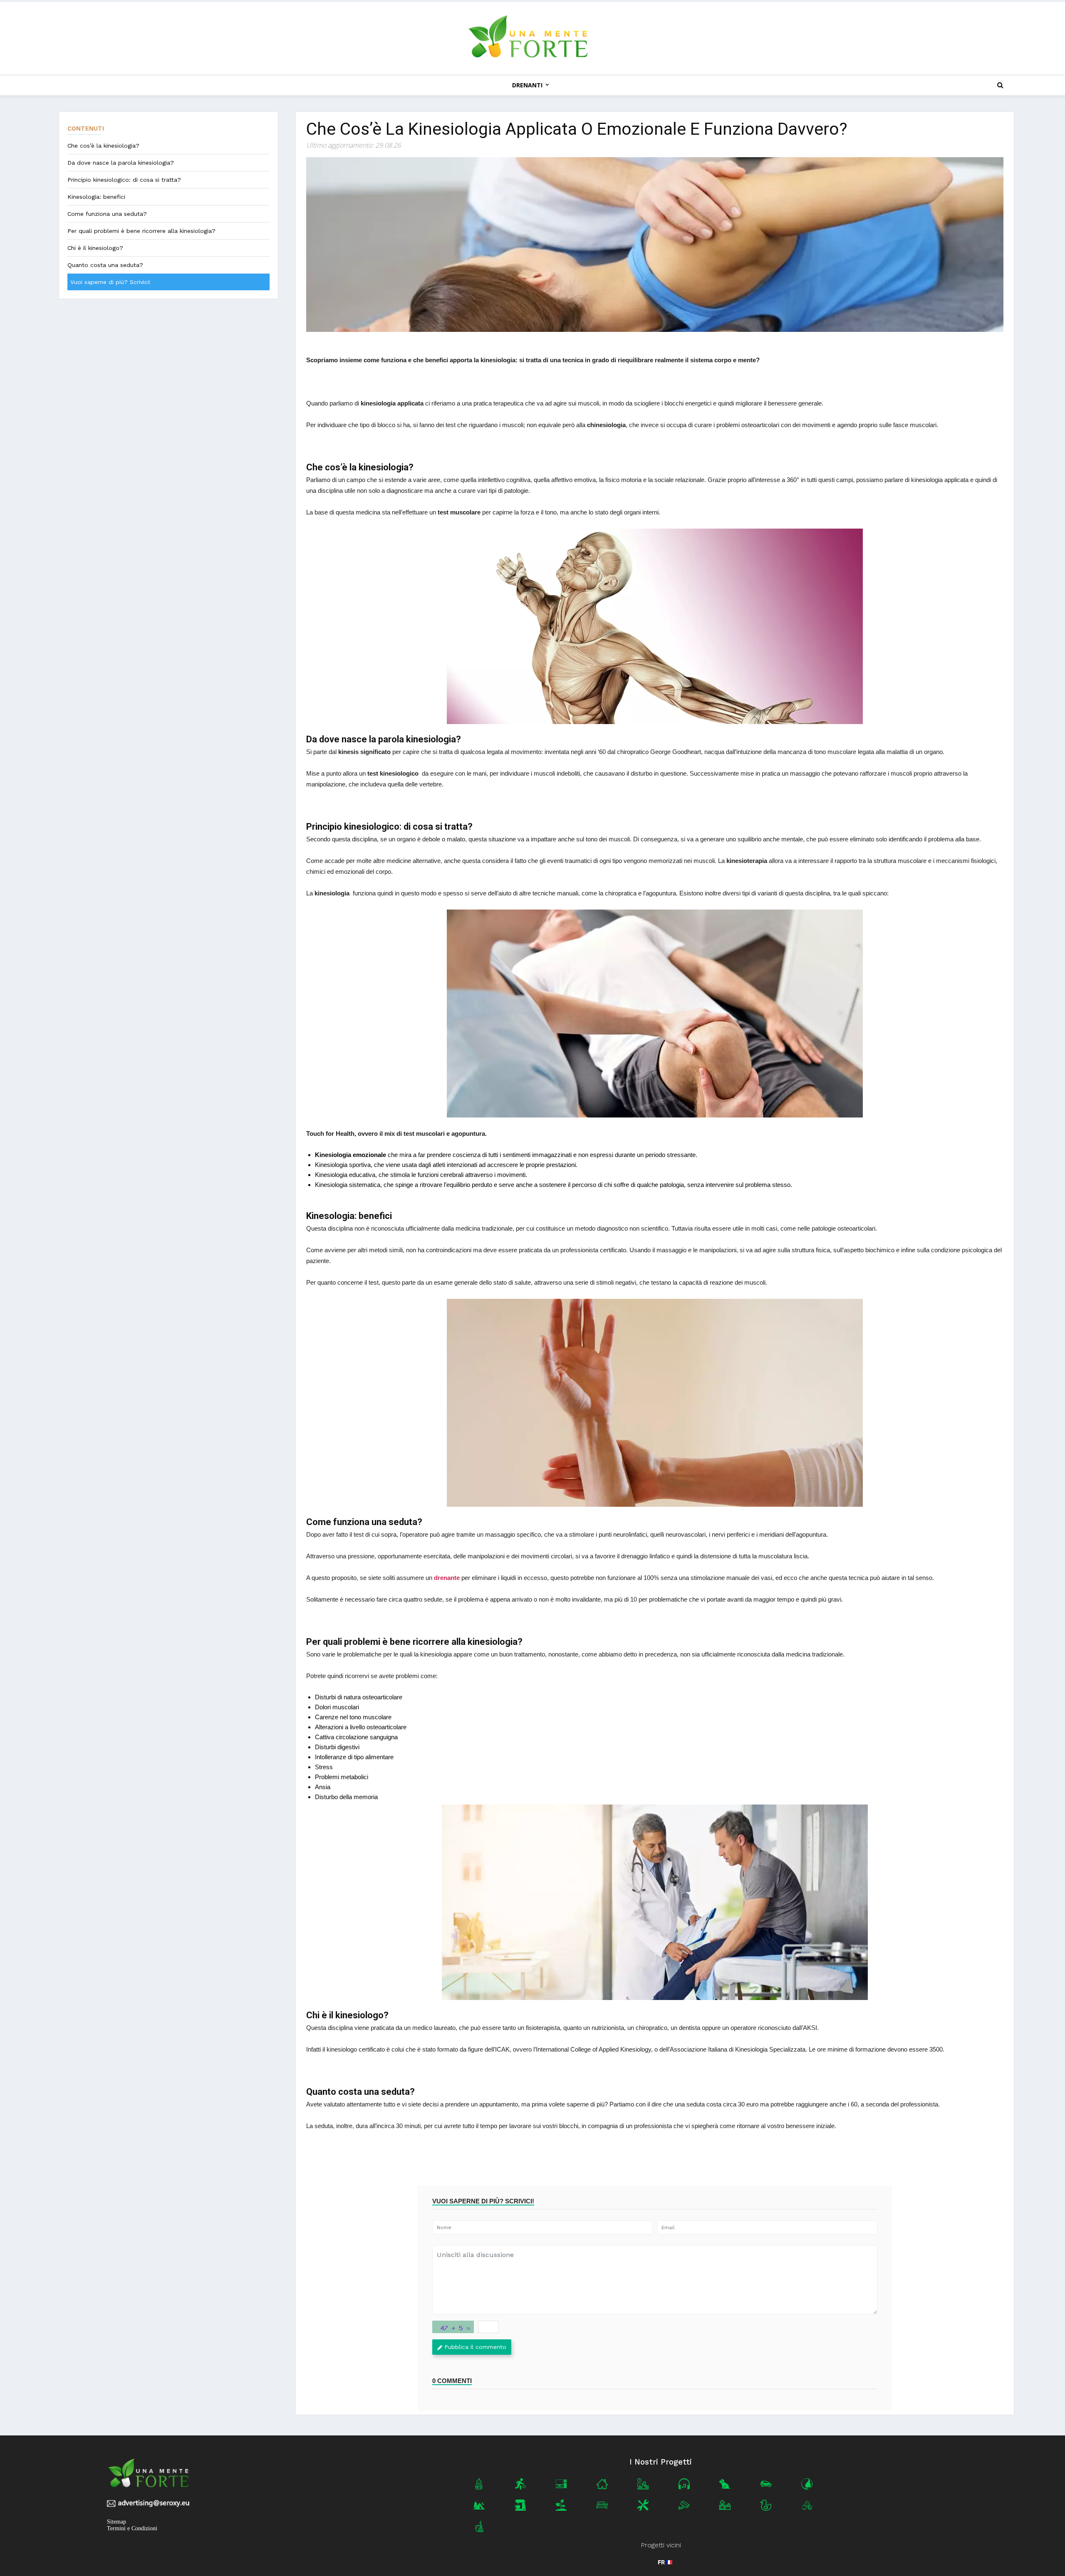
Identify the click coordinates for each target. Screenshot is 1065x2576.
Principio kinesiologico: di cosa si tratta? (124, 180)
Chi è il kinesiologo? (95, 248)
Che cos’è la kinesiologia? (103, 146)
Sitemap (116, 2522)
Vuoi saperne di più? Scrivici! (110, 282)
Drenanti (527, 85)
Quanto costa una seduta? (105, 265)
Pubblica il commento (475, 2347)
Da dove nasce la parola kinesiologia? (121, 163)
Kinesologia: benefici (96, 197)
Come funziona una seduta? (107, 214)
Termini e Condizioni (132, 2528)
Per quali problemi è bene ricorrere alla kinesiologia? (141, 231)
